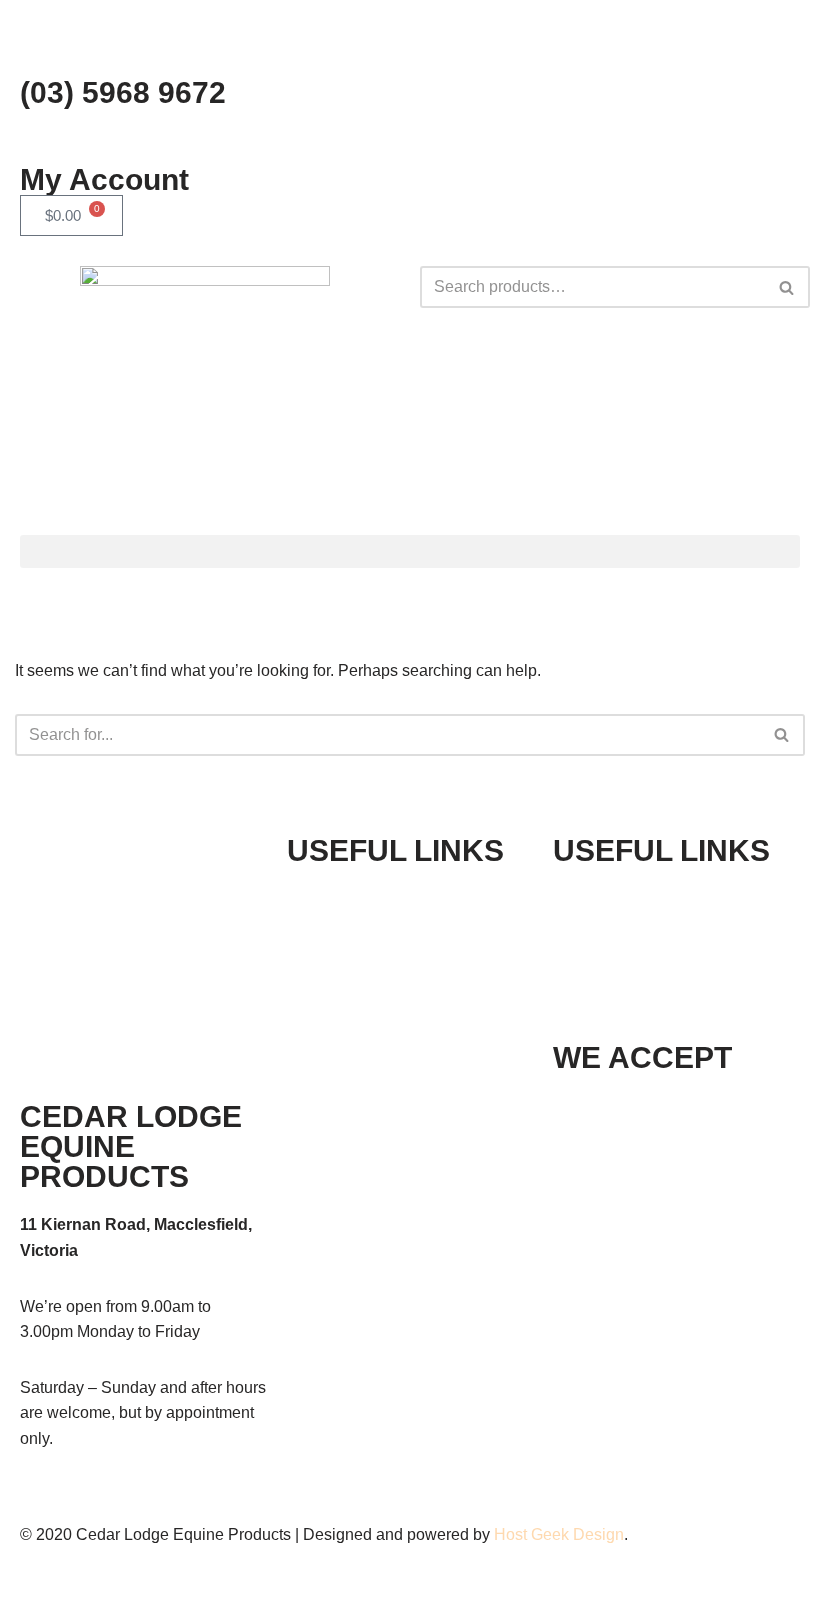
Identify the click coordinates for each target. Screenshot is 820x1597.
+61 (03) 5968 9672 (681, 898)
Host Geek (531, 1534)
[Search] (787, 287)
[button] (410, 551)
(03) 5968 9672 (123, 92)
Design (598, 1534)
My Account (104, 179)
